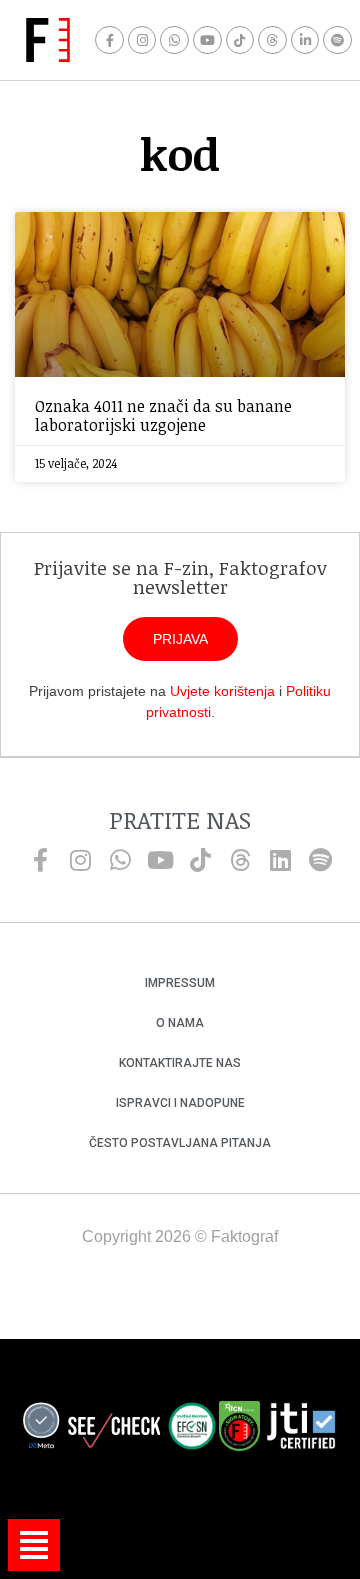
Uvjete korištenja (222, 691)
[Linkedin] (280, 860)
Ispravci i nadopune (180, 1103)
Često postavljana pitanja (180, 1143)
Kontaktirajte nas (180, 1063)
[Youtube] (207, 40)
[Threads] (272, 40)
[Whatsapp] (174, 40)
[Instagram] (142, 40)
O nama (180, 1023)
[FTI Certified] (301, 1429)
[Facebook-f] (109, 40)
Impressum (180, 983)
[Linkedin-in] (305, 40)
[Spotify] (337, 40)
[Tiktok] (240, 40)
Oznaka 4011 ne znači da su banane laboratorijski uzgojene (163, 415)
